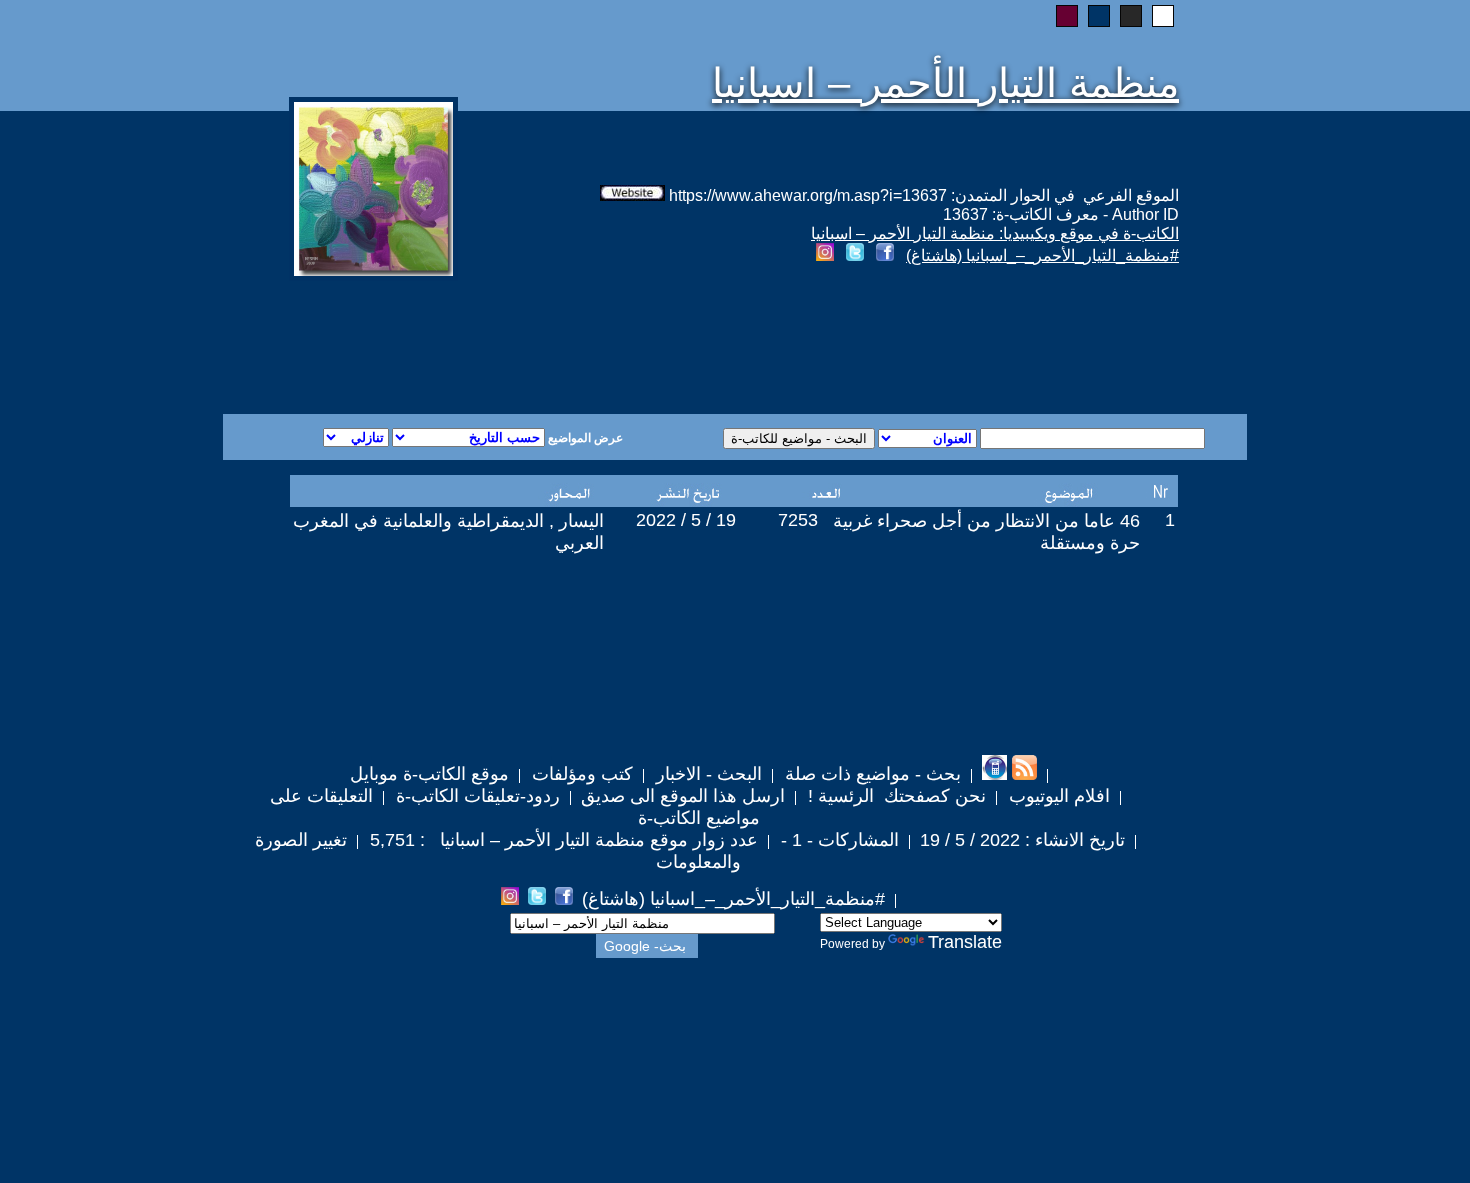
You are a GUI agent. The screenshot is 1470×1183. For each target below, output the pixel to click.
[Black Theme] (1131, 16)
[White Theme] (1163, 16)
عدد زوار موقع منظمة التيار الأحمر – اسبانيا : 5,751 (561, 840)
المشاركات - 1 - (837, 840)
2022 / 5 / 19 (686, 520)
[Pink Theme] (1067, 16)
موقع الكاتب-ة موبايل (429, 774)
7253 (798, 520)
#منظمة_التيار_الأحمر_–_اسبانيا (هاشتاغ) (1042, 255)
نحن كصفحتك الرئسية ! (894, 796)
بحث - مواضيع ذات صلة (870, 774)
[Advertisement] (493, 342)
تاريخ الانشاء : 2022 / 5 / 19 (1022, 840)
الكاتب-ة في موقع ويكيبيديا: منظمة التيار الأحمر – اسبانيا (995, 233)
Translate (965, 942)
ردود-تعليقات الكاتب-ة (475, 796)
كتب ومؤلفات (580, 774)
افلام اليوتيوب (1057, 796)
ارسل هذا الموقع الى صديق (683, 796)
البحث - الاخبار (706, 774)
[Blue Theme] (1099, 16)
